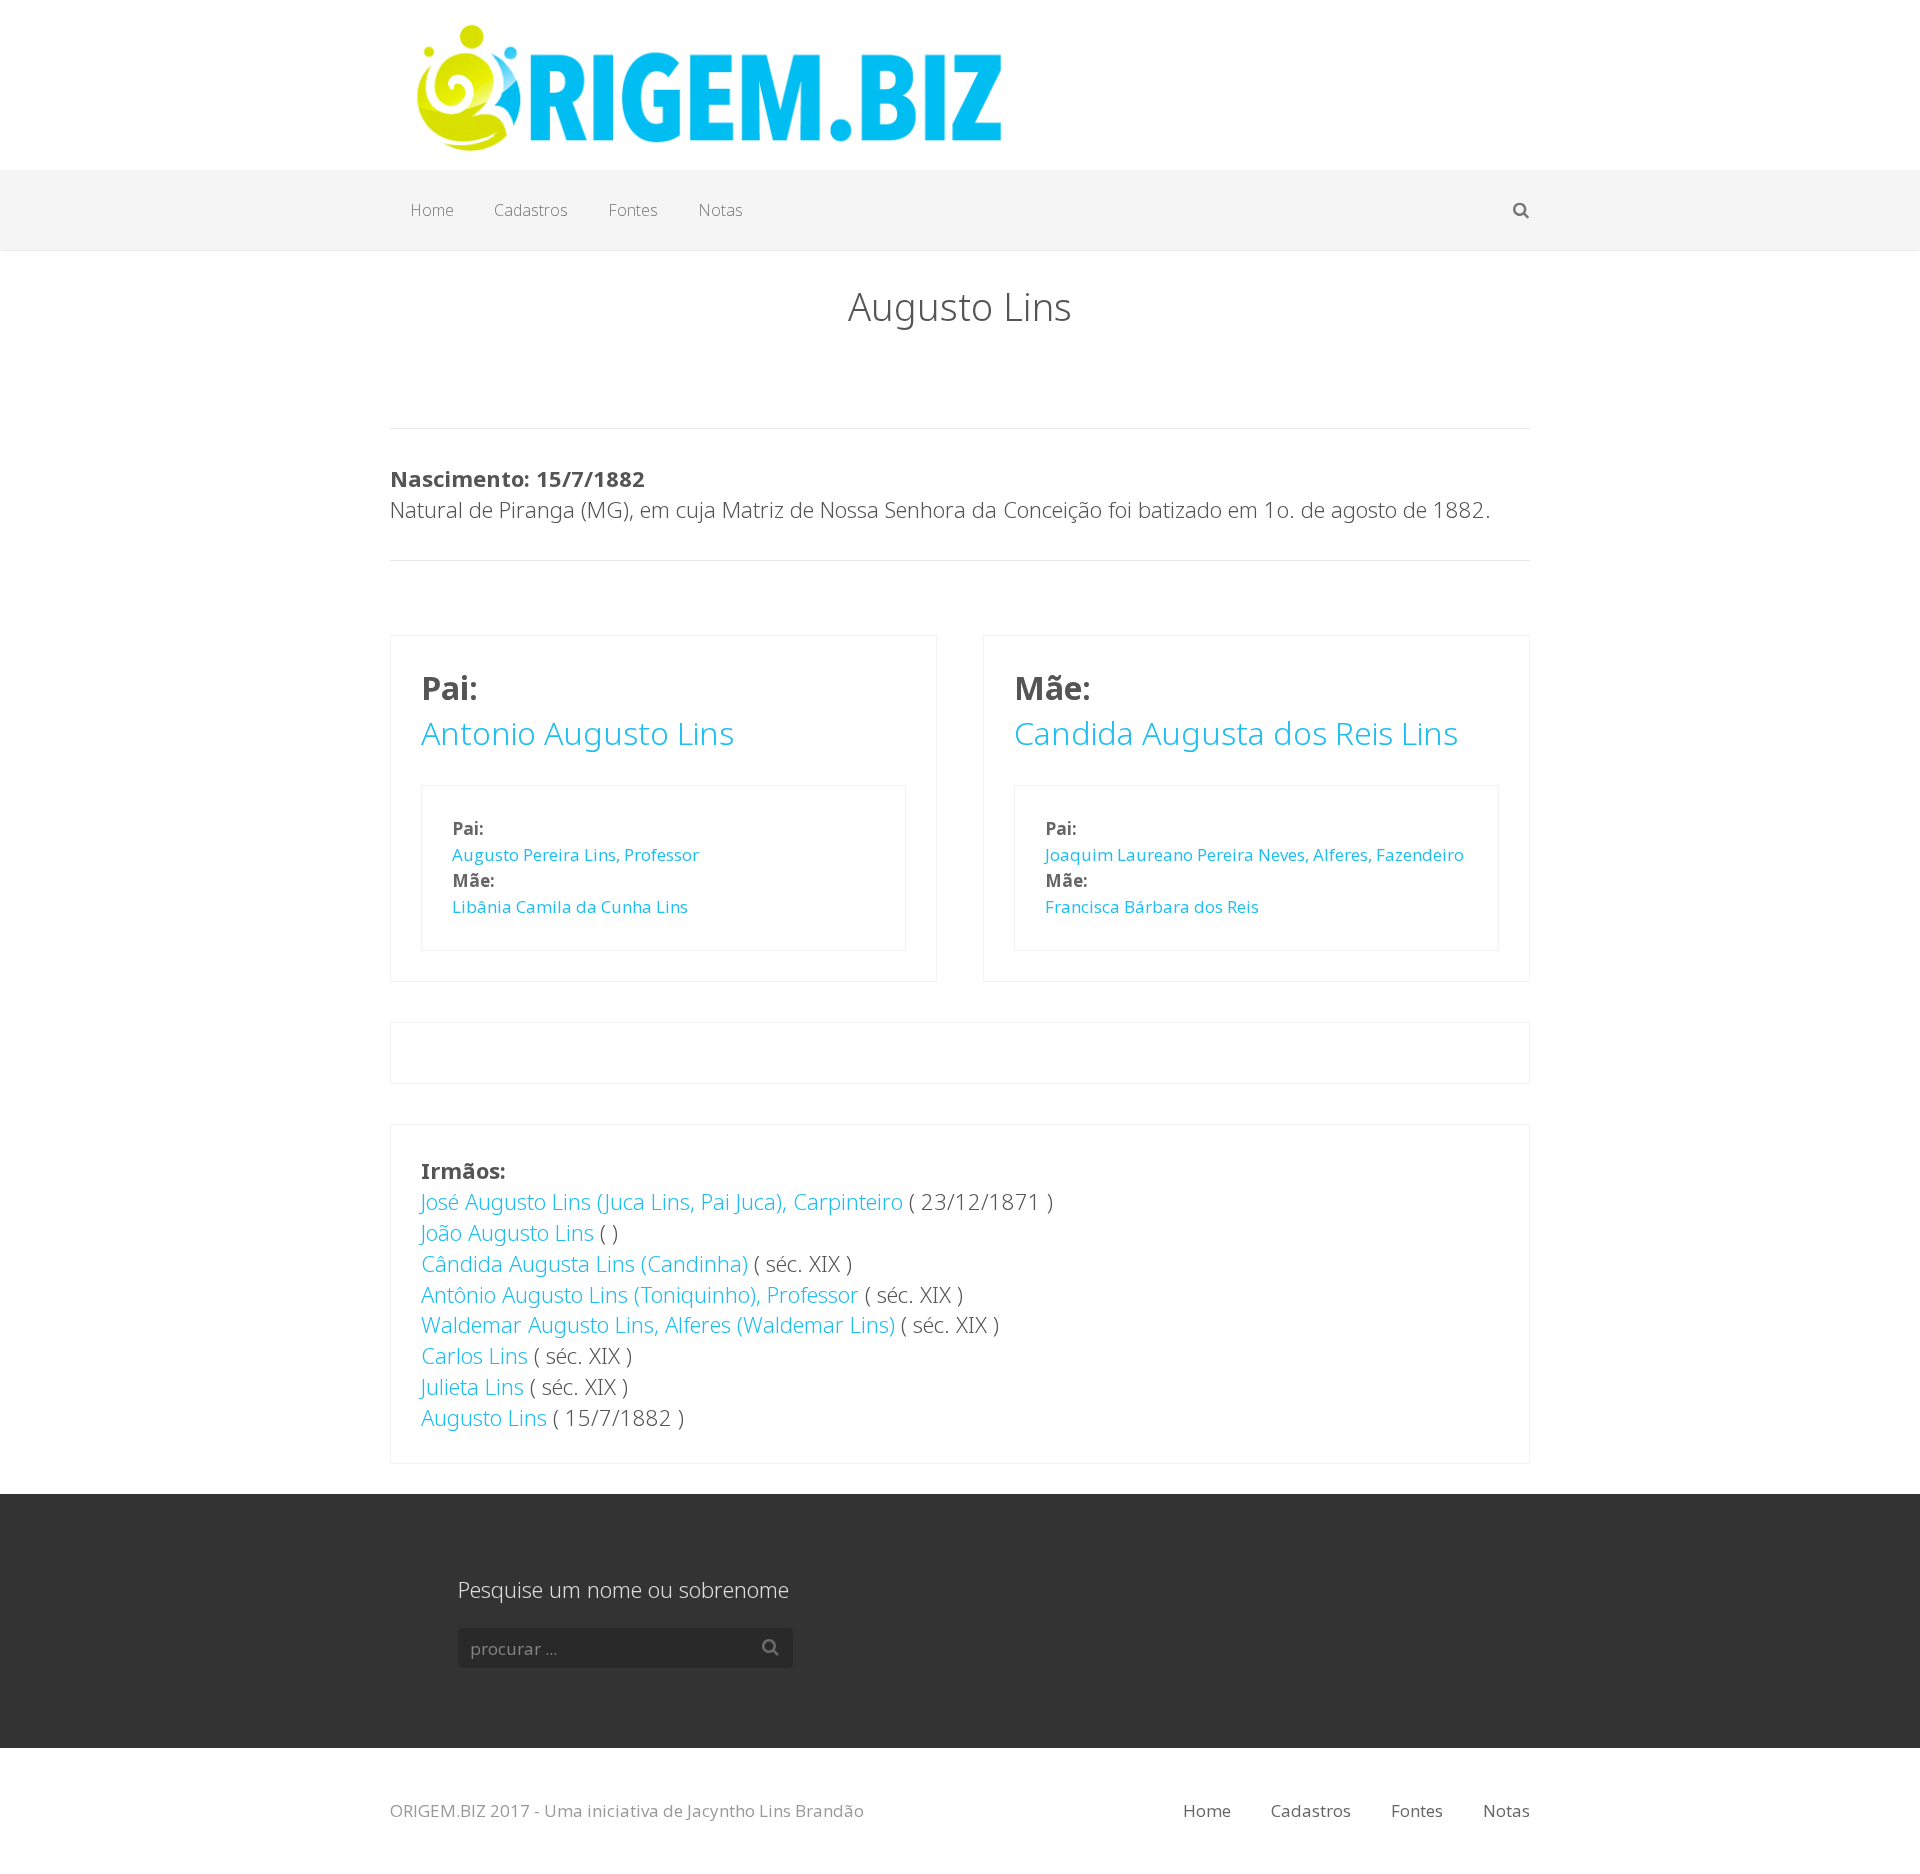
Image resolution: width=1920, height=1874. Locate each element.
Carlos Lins (474, 1355)
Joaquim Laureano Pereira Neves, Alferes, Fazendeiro (1254, 854)
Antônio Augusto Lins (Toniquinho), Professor (640, 1294)
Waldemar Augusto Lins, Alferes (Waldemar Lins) (658, 1324)
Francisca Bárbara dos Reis (1152, 906)
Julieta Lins (472, 1386)
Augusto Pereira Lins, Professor (575, 854)
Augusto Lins (484, 1417)
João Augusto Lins (507, 1232)
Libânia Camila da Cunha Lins (570, 906)
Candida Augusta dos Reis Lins (1236, 732)
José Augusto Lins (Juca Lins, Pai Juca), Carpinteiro (662, 1201)
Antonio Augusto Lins (577, 732)
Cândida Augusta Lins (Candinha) (584, 1263)
